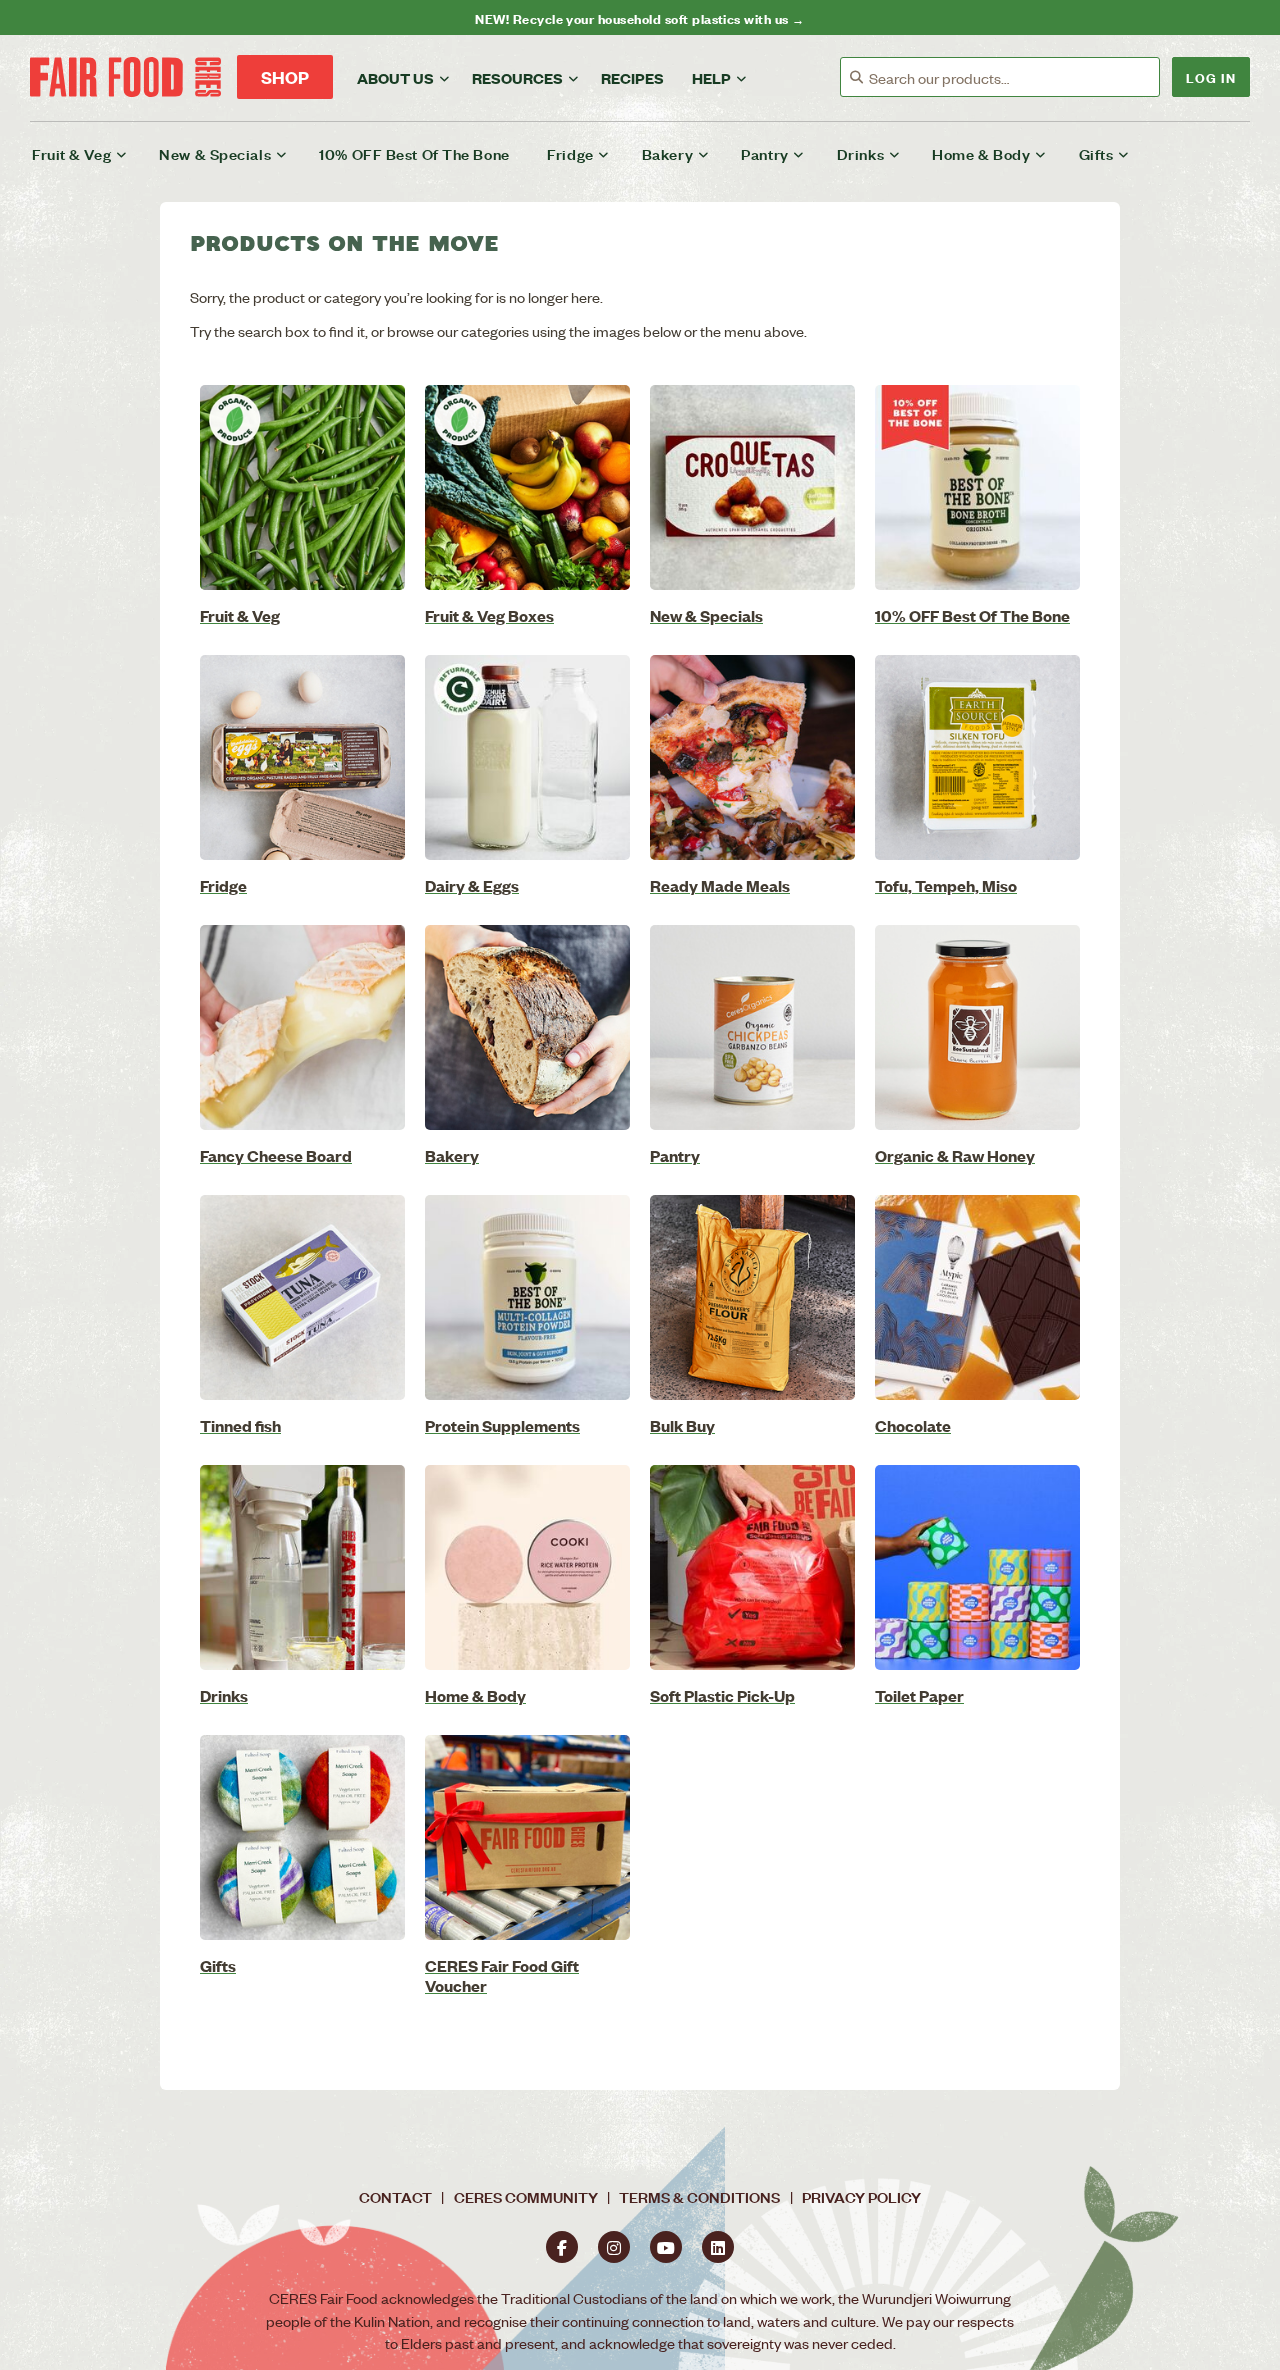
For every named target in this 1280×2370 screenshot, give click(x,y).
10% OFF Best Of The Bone (414, 153)
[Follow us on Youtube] (666, 2247)
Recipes (632, 77)
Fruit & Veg (71, 153)
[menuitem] (92, 154)
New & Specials (215, 153)
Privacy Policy (861, 2196)
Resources (517, 77)
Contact (395, 2196)
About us (395, 77)
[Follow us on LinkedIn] (718, 2247)
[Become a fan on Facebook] (562, 2247)
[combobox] (1014, 78)
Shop (285, 77)
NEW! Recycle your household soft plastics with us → (639, 17)
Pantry (764, 153)
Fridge (570, 153)
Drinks (860, 153)
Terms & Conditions (699, 2196)
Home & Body (981, 153)
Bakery (667, 153)
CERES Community (526, 2196)
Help (711, 77)
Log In (1211, 76)
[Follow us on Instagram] (614, 2247)
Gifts (1096, 153)
